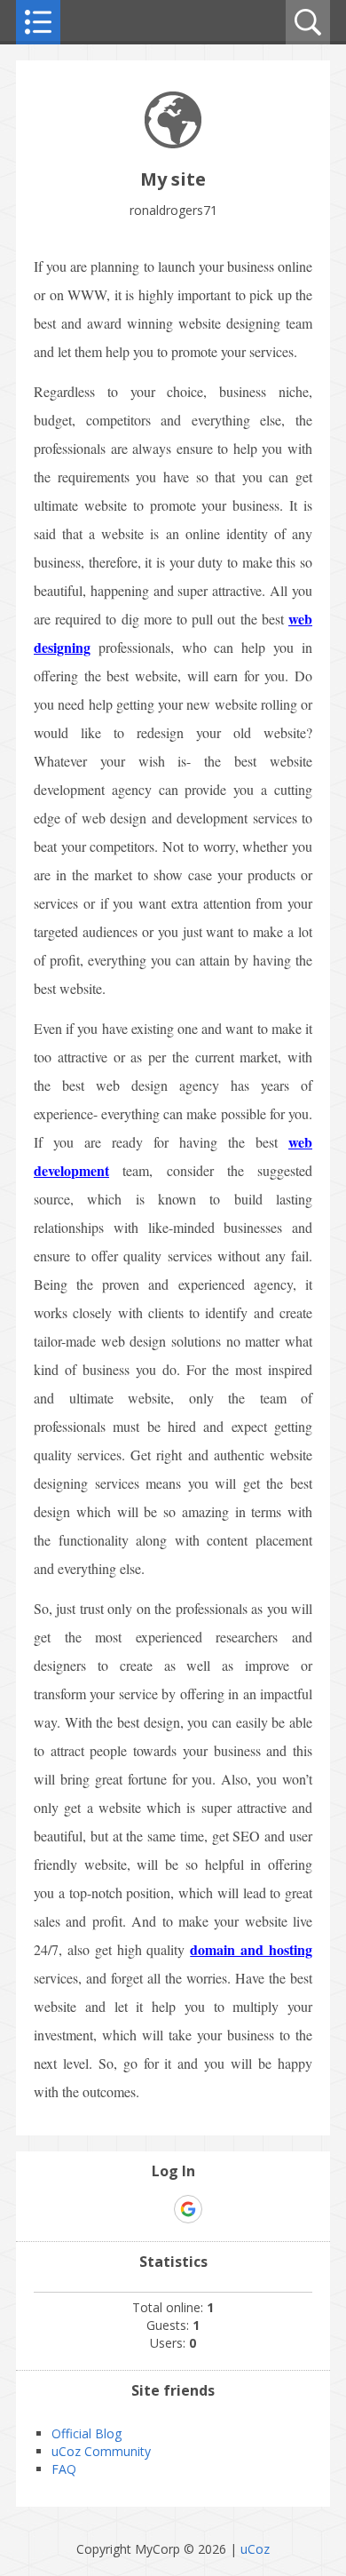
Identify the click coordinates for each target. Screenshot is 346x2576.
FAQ (64, 2469)
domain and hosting (251, 1949)
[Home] (173, 143)
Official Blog (86, 2433)
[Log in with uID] (157, 2209)
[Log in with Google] (188, 2209)
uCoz (255, 2549)
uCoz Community (101, 2451)
